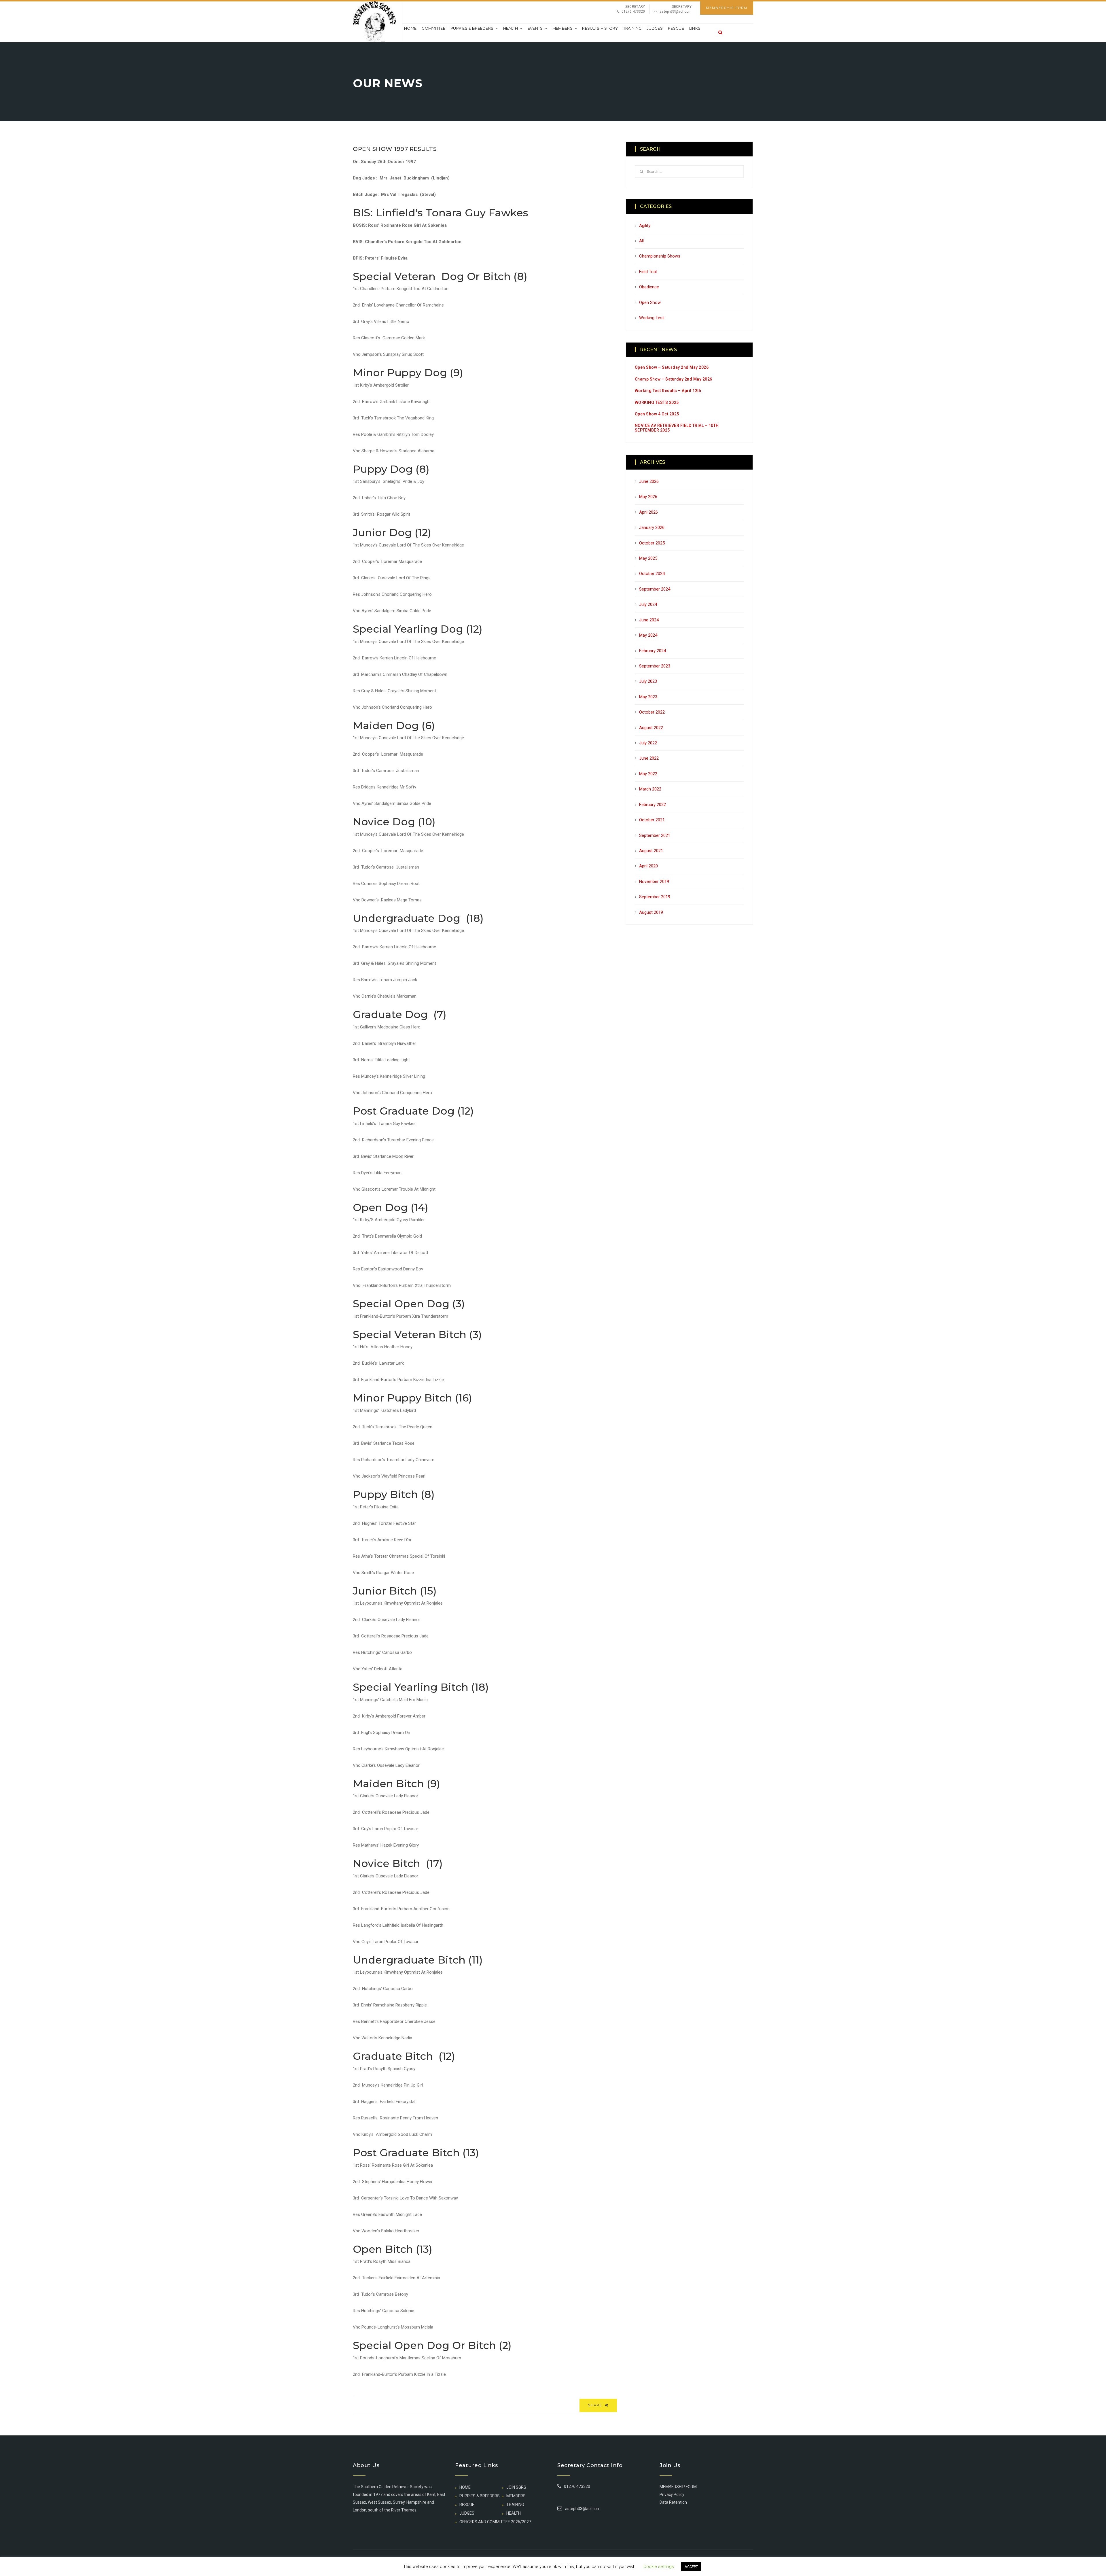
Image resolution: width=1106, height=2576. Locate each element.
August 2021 (651, 851)
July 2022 (648, 743)
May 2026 (648, 497)
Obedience (649, 287)
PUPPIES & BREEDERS (472, 28)
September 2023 (655, 666)
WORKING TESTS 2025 (657, 402)
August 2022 (651, 728)
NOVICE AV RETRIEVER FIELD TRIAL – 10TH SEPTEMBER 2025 (677, 428)
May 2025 (648, 558)
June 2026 (649, 481)
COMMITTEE (433, 28)
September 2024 (655, 589)
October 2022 (652, 712)
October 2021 (652, 820)
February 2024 (653, 651)
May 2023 (648, 697)
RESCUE (676, 28)
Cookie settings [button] (659, 2566)
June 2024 (649, 620)
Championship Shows (660, 256)
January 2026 (652, 527)
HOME (465, 2487)
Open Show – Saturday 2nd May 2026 (672, 367)
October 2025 (652, 543)
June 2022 (649, 758)
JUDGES (655, 28)
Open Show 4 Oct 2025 (657, 414)
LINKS (695, 28)
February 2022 (653, 805)
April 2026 (648, 512)
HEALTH (511, 28)
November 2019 (654, 882)
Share (596, 2405)
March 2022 (650, 789)
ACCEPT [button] (691, 2567)
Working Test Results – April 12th (668, 391)
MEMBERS (563, 28)
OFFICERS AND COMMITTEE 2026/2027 (495, 2522)
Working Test (652, 318)
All (641, 241)
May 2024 (648, 635)
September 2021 (655, 835)
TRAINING (632, 28)
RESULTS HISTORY (600, 28)
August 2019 (651, 912)
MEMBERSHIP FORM (727, 8)
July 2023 (648, 681)
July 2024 (648, 604)
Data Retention (673, 2502)
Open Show (650, 302)
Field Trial (648, 272)
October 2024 (652, 574)
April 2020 (648, 866)
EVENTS (535, 28)
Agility (645, 226)
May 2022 (648, 774)
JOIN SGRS (516, 2487)
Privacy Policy (672, 2494)
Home (410, 28)
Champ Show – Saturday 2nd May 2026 (674, 379)
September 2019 (655, 897)
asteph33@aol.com (676, 12)
